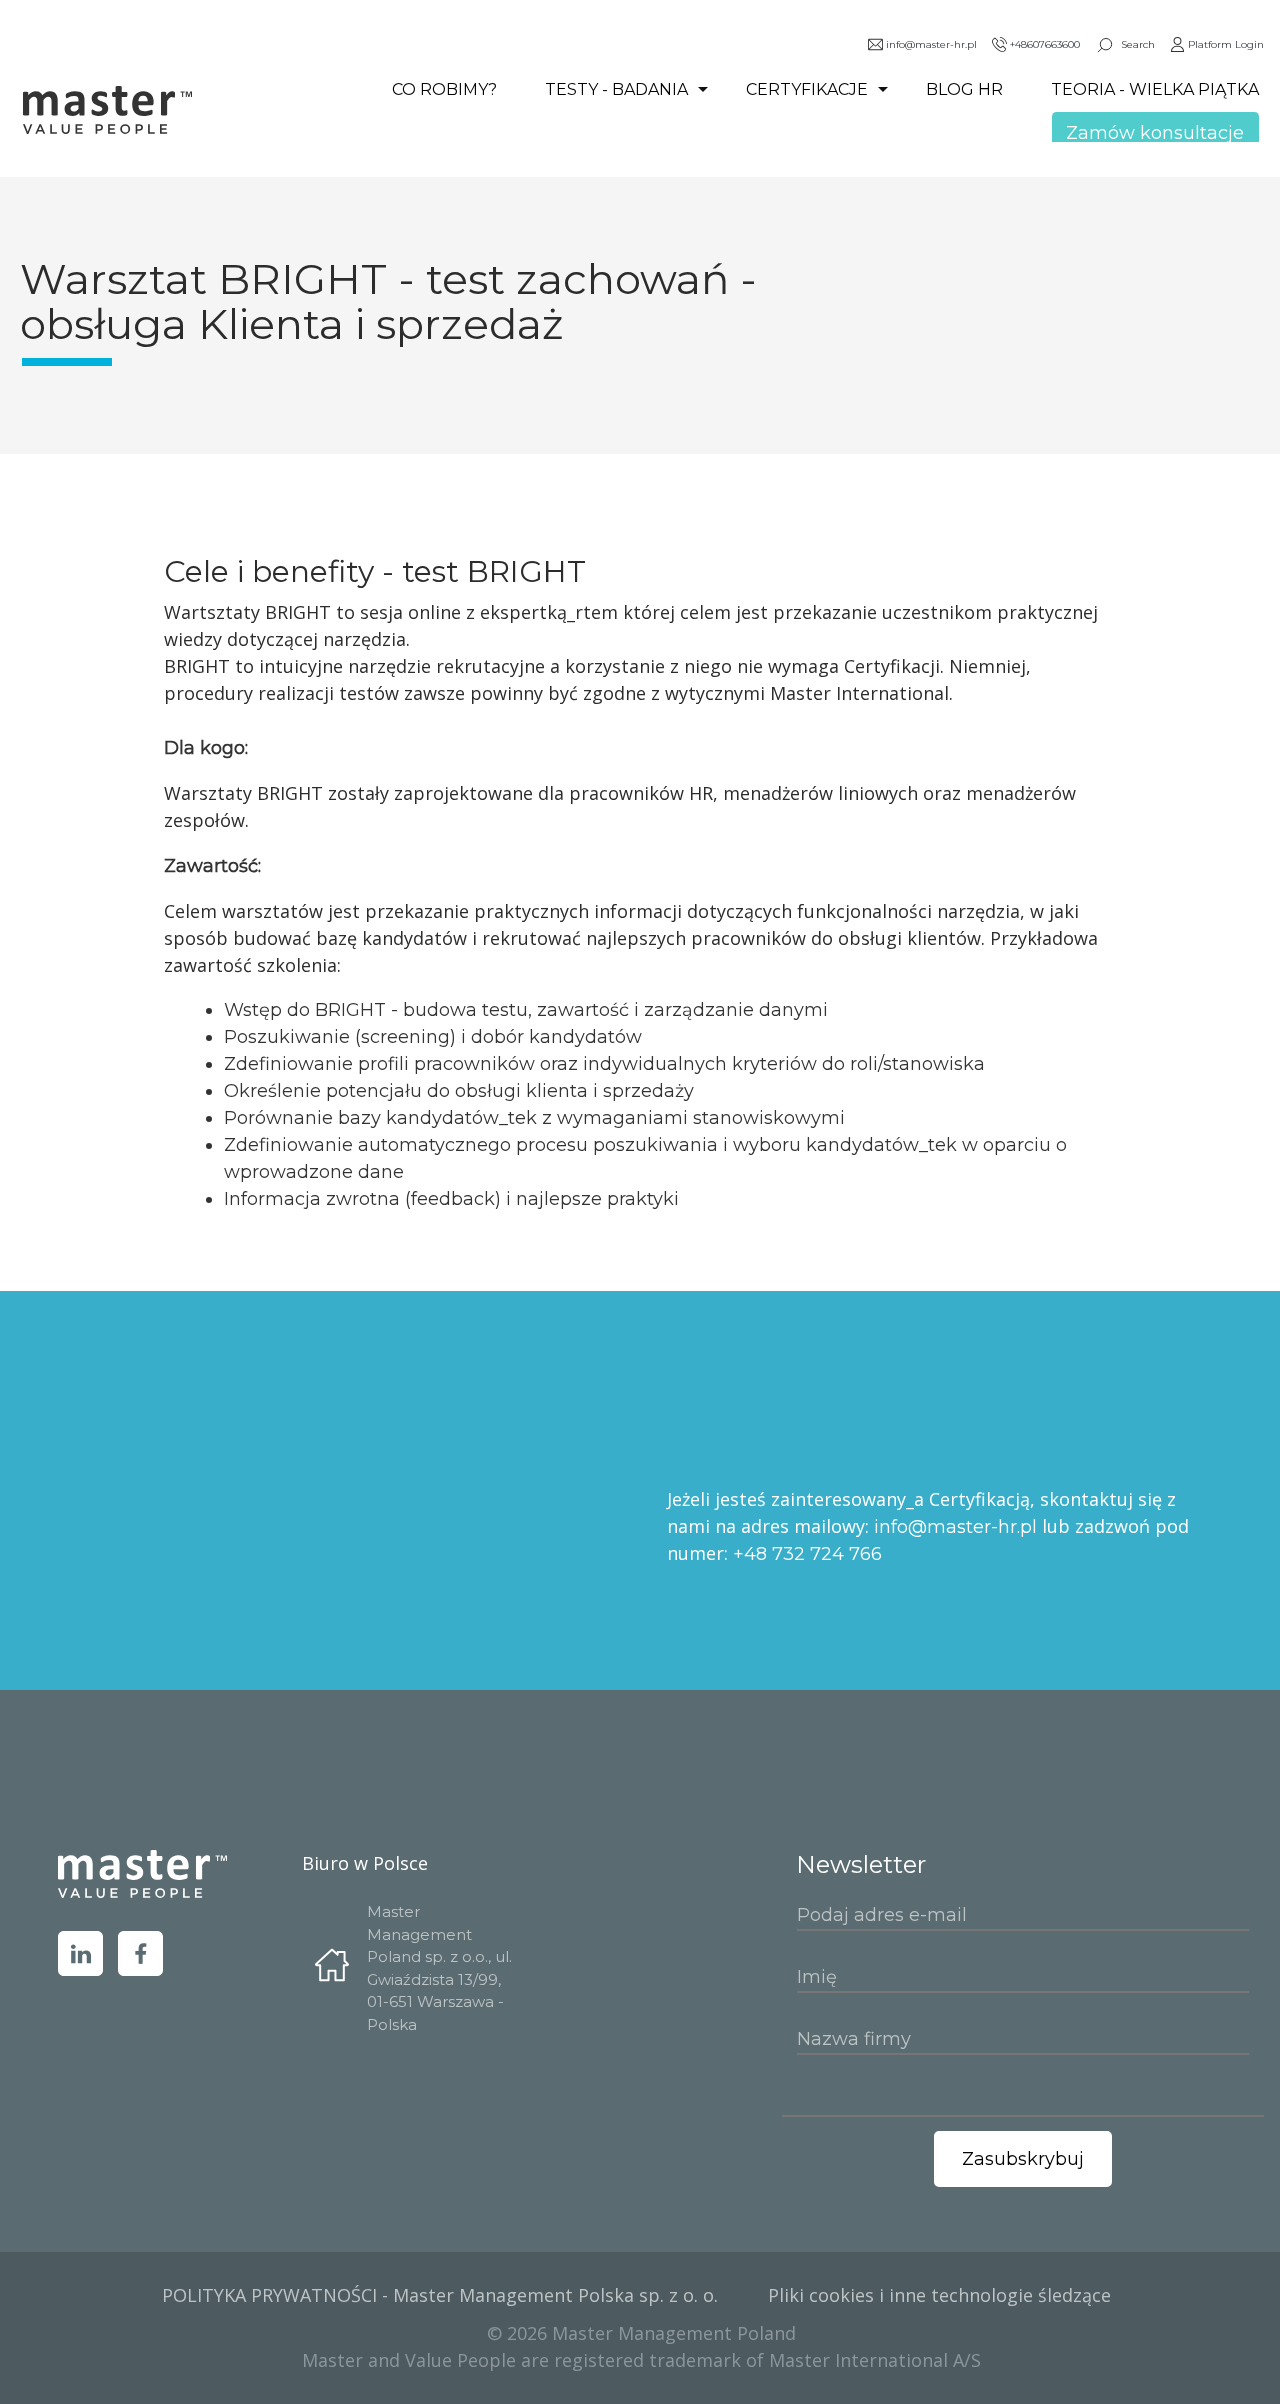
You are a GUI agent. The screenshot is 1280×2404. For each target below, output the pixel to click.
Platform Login (1226, 44)
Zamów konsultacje (1155, 133)
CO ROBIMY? (444, 89)
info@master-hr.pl (931, 44)
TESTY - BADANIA (616, 89)
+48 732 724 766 (807, 1554)
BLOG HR (964, 89)
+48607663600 (1045, 44)
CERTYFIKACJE (807, 89)
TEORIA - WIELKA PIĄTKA (1155, 89)
